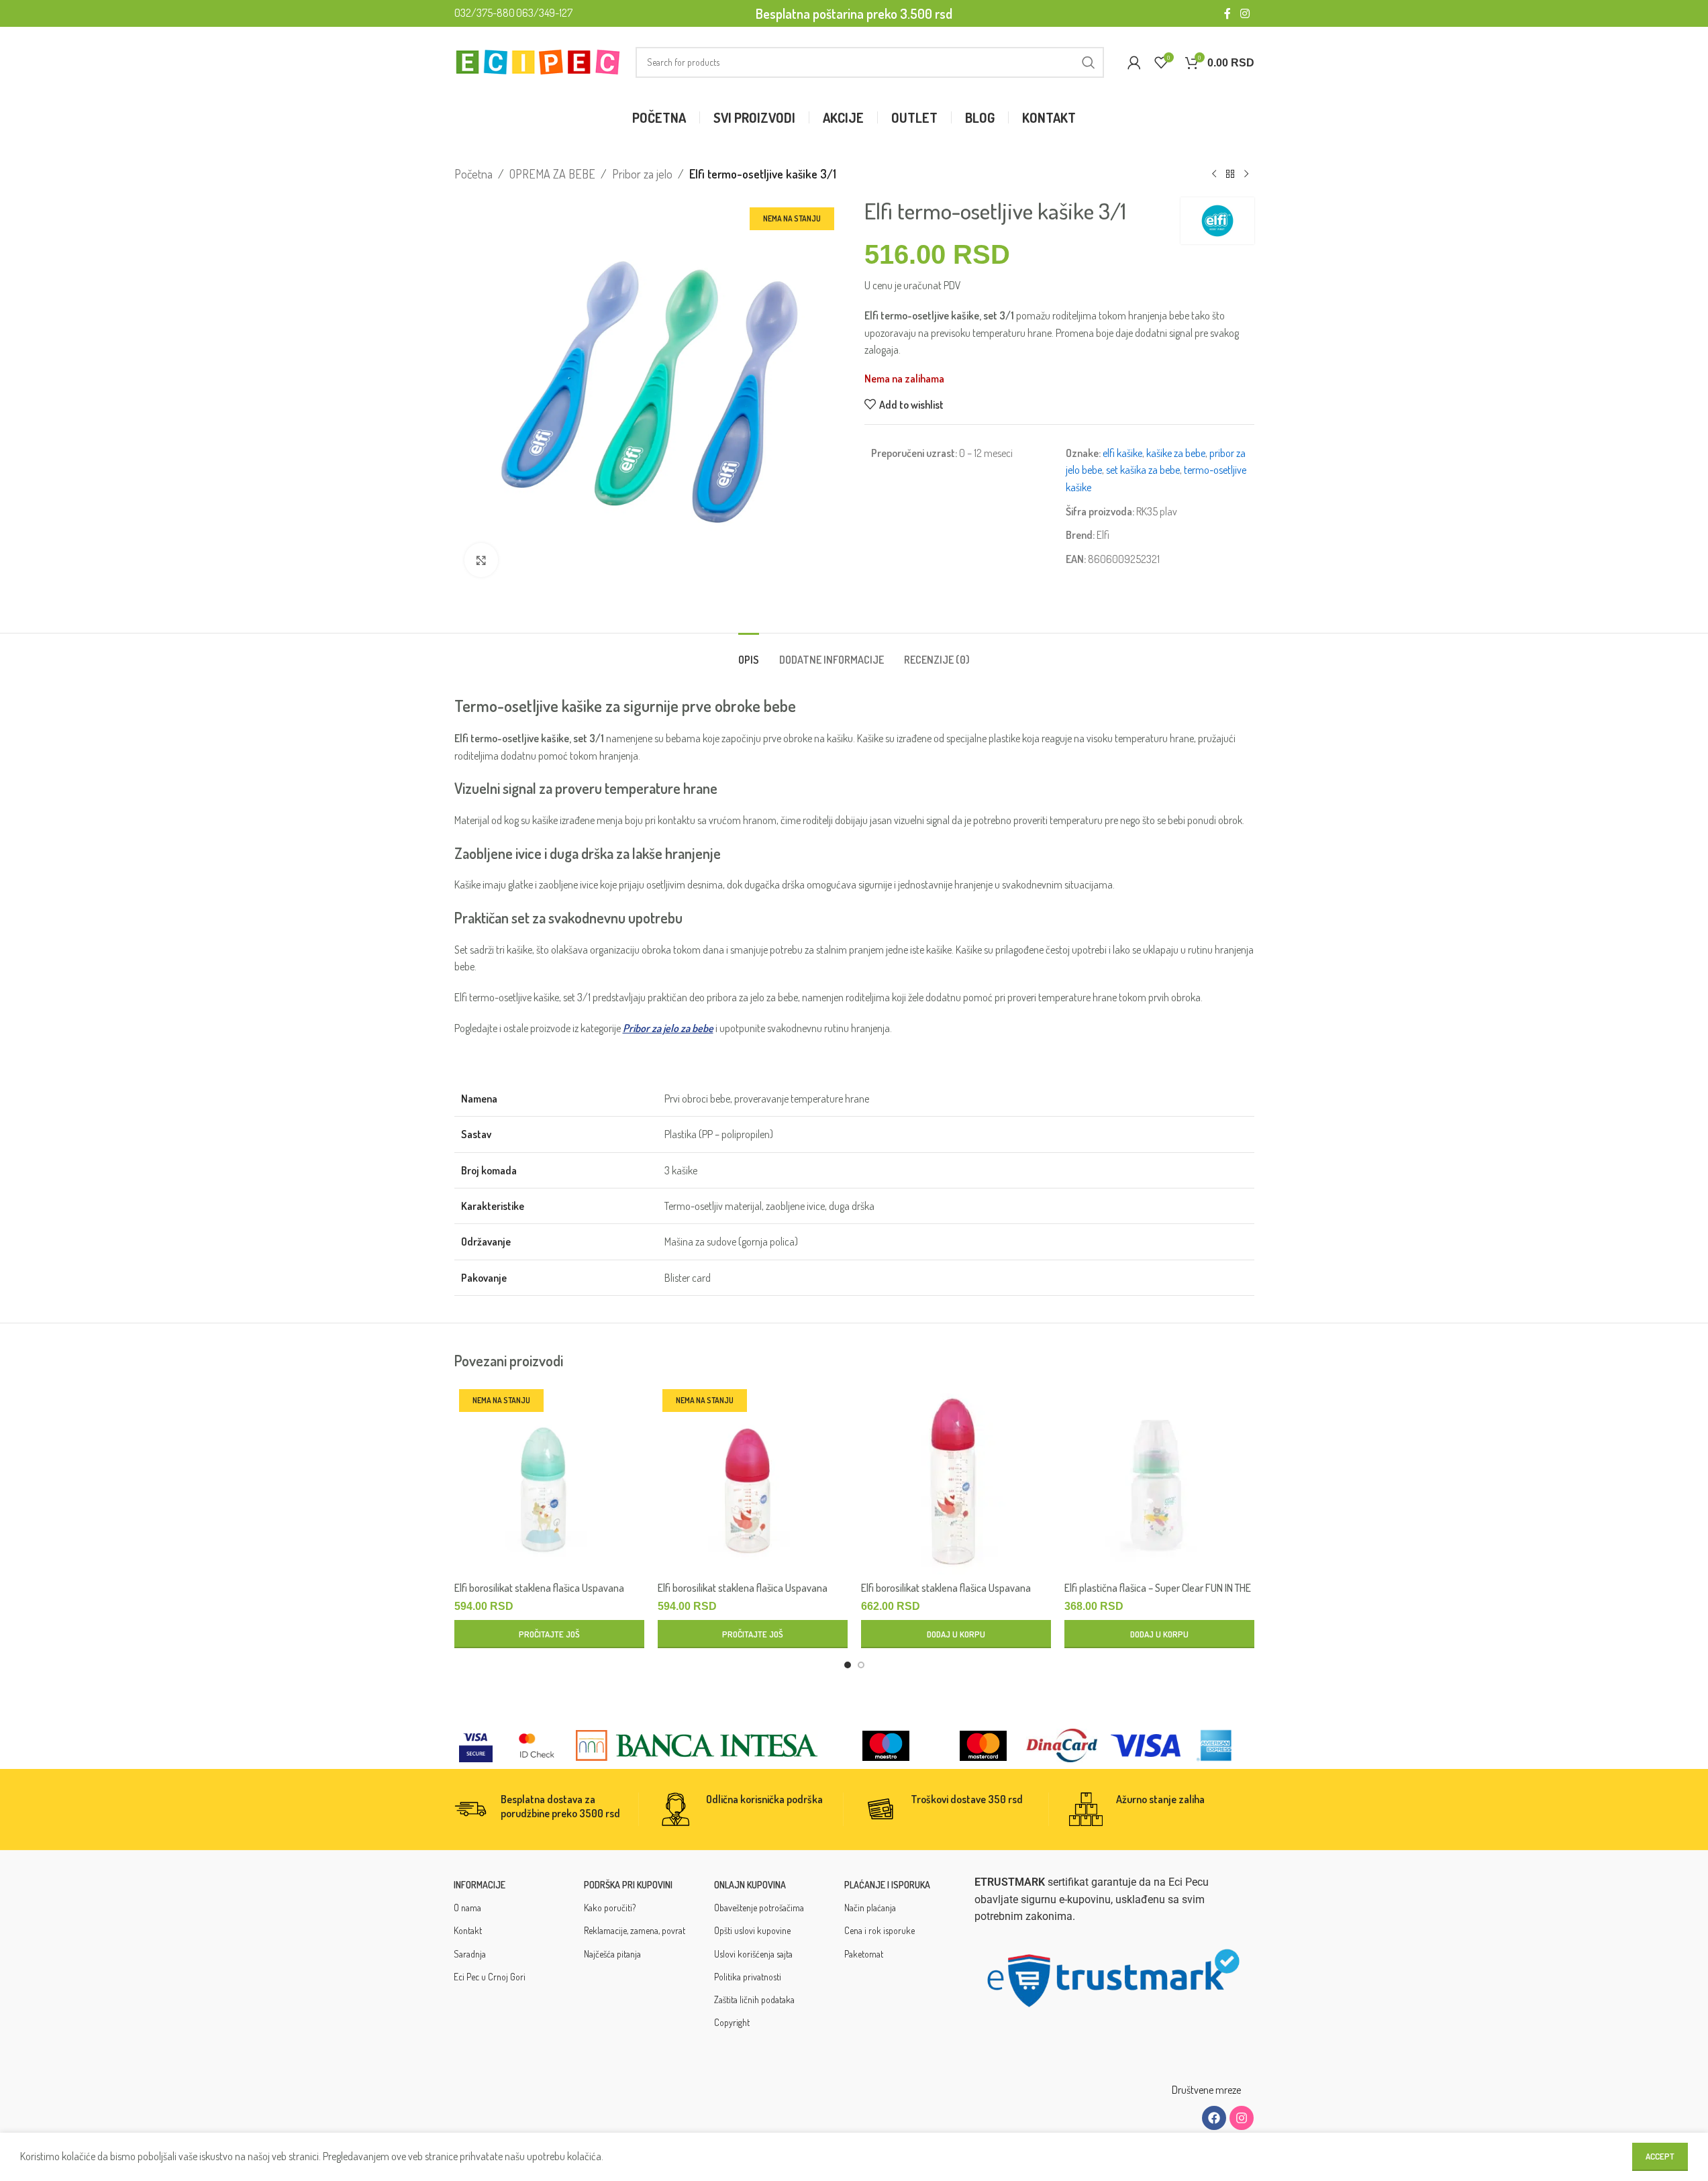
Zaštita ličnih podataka (754, 1999)
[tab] (749, 653)
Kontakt (468, 1930)
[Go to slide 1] (848, 1665)
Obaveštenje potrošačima (759, 1908)
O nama (467, 1908)
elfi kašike (1122, 453)
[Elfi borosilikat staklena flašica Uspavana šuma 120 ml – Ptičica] (753, 1479)
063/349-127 (544, 13)
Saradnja (470, 1954)
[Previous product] (1214, 174)
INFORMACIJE (480, 1885)
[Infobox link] (546, 1809)
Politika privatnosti (748, 1977)
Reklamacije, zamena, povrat (635, 1930)
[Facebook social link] (1227, 13)
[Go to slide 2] (861, 1665)
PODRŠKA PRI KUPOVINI (628, 1885)
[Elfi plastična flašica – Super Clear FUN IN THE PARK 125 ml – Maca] (1159, 1479)
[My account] (1134, 62)
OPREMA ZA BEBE (552, 174)
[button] (956, 1634)
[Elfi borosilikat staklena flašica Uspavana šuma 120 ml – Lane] (549, 1479)
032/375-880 (485, 13)
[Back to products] (1230, 174)
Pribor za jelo (642, 174)
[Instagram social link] (1245, 13)
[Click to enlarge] (481, 560)
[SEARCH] (1089, 62)
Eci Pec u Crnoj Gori (490, 1977)
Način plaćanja (870, 1908)
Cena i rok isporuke (880, 1930)
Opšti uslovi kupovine (752, 1930)
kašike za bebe (1176, 453)
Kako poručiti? (610, 1908)
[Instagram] (1242, 2118)
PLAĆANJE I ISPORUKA (887, 1885)
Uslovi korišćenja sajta (753, 1954)
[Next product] (1246, 174)
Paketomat (864, 1954)
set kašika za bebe (1143, 470)
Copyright (732, 2022)
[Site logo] (538, 60)
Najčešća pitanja (612, 1954)
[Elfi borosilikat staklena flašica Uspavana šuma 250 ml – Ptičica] (956, 1479)
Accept (1660, 2156)
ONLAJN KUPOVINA (750, 1885)
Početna (473, 174)
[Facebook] (1214, 2118)
